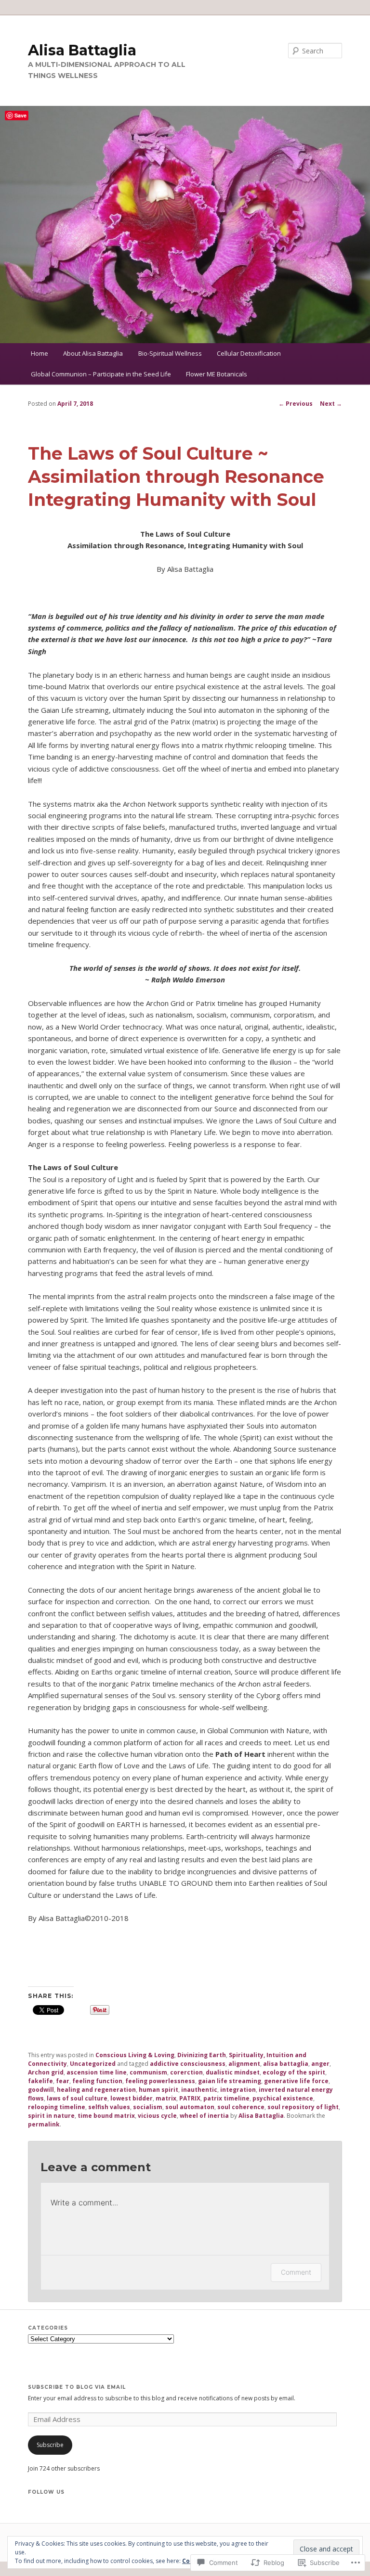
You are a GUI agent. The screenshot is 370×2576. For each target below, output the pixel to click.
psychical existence (283, 2098)
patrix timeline (226, 2098)
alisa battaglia (286, 2064)
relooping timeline (57, 2107)
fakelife (40, 2081)
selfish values (109, 2107)
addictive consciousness (188, 2064)
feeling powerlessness (160, 2081)
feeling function (97, 2081)
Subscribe (50, 2445)
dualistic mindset (233, 2072)
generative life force (296, 2081)
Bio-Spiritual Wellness (170, 353)
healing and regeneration (96, 2090)
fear (63, 2081)
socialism (148, 2107)
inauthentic (199, 2090)
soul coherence (241, 2107)
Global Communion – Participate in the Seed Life (101, 374)
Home (40, 353)
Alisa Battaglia (82, 50)
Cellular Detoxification (249, 353)
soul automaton (190, 2107)
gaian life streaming (230, 2081)
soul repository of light (303, 2107)
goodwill (41, 2090)
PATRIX (190, 2098)
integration (238, 2090)
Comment (296, 2272)
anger (320, 2064)
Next (331, 404)
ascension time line (97, 2072)
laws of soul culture (77, 2098)
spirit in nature (51, 2116)
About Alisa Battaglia (93, 353)
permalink (44, 2124)
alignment (244, 2064)
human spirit (159, 2090)
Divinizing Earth (202, 2055)
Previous (296, 404)
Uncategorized (93, 2064)
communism (148, 2072)
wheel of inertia (204, 2116)
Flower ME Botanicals (217, 374)
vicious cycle (157, 2116)
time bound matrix (106, 2116)
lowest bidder (132, 2098)
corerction (186, 2072)
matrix (166, 2098)
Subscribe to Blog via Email (77, 2387)
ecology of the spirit (294, 2072)
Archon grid (46, 2072)
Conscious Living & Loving (135, 2055)
